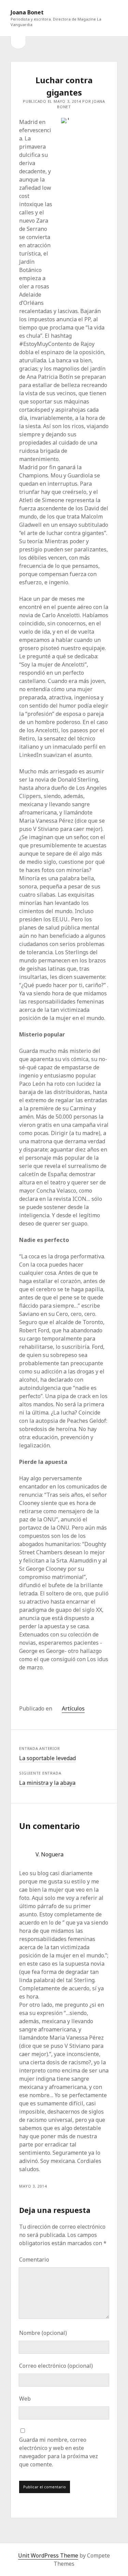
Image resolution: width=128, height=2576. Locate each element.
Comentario (34, 2260)
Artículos (73, 1708)
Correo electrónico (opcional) (56, 2366)
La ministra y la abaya (47, 1783)
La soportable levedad (47, 1758)
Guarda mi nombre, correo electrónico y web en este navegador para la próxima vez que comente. (59, 2452)
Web (25, 2399)
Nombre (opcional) (43, 2333)
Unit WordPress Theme (48, 2555)
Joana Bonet (27, 12)
